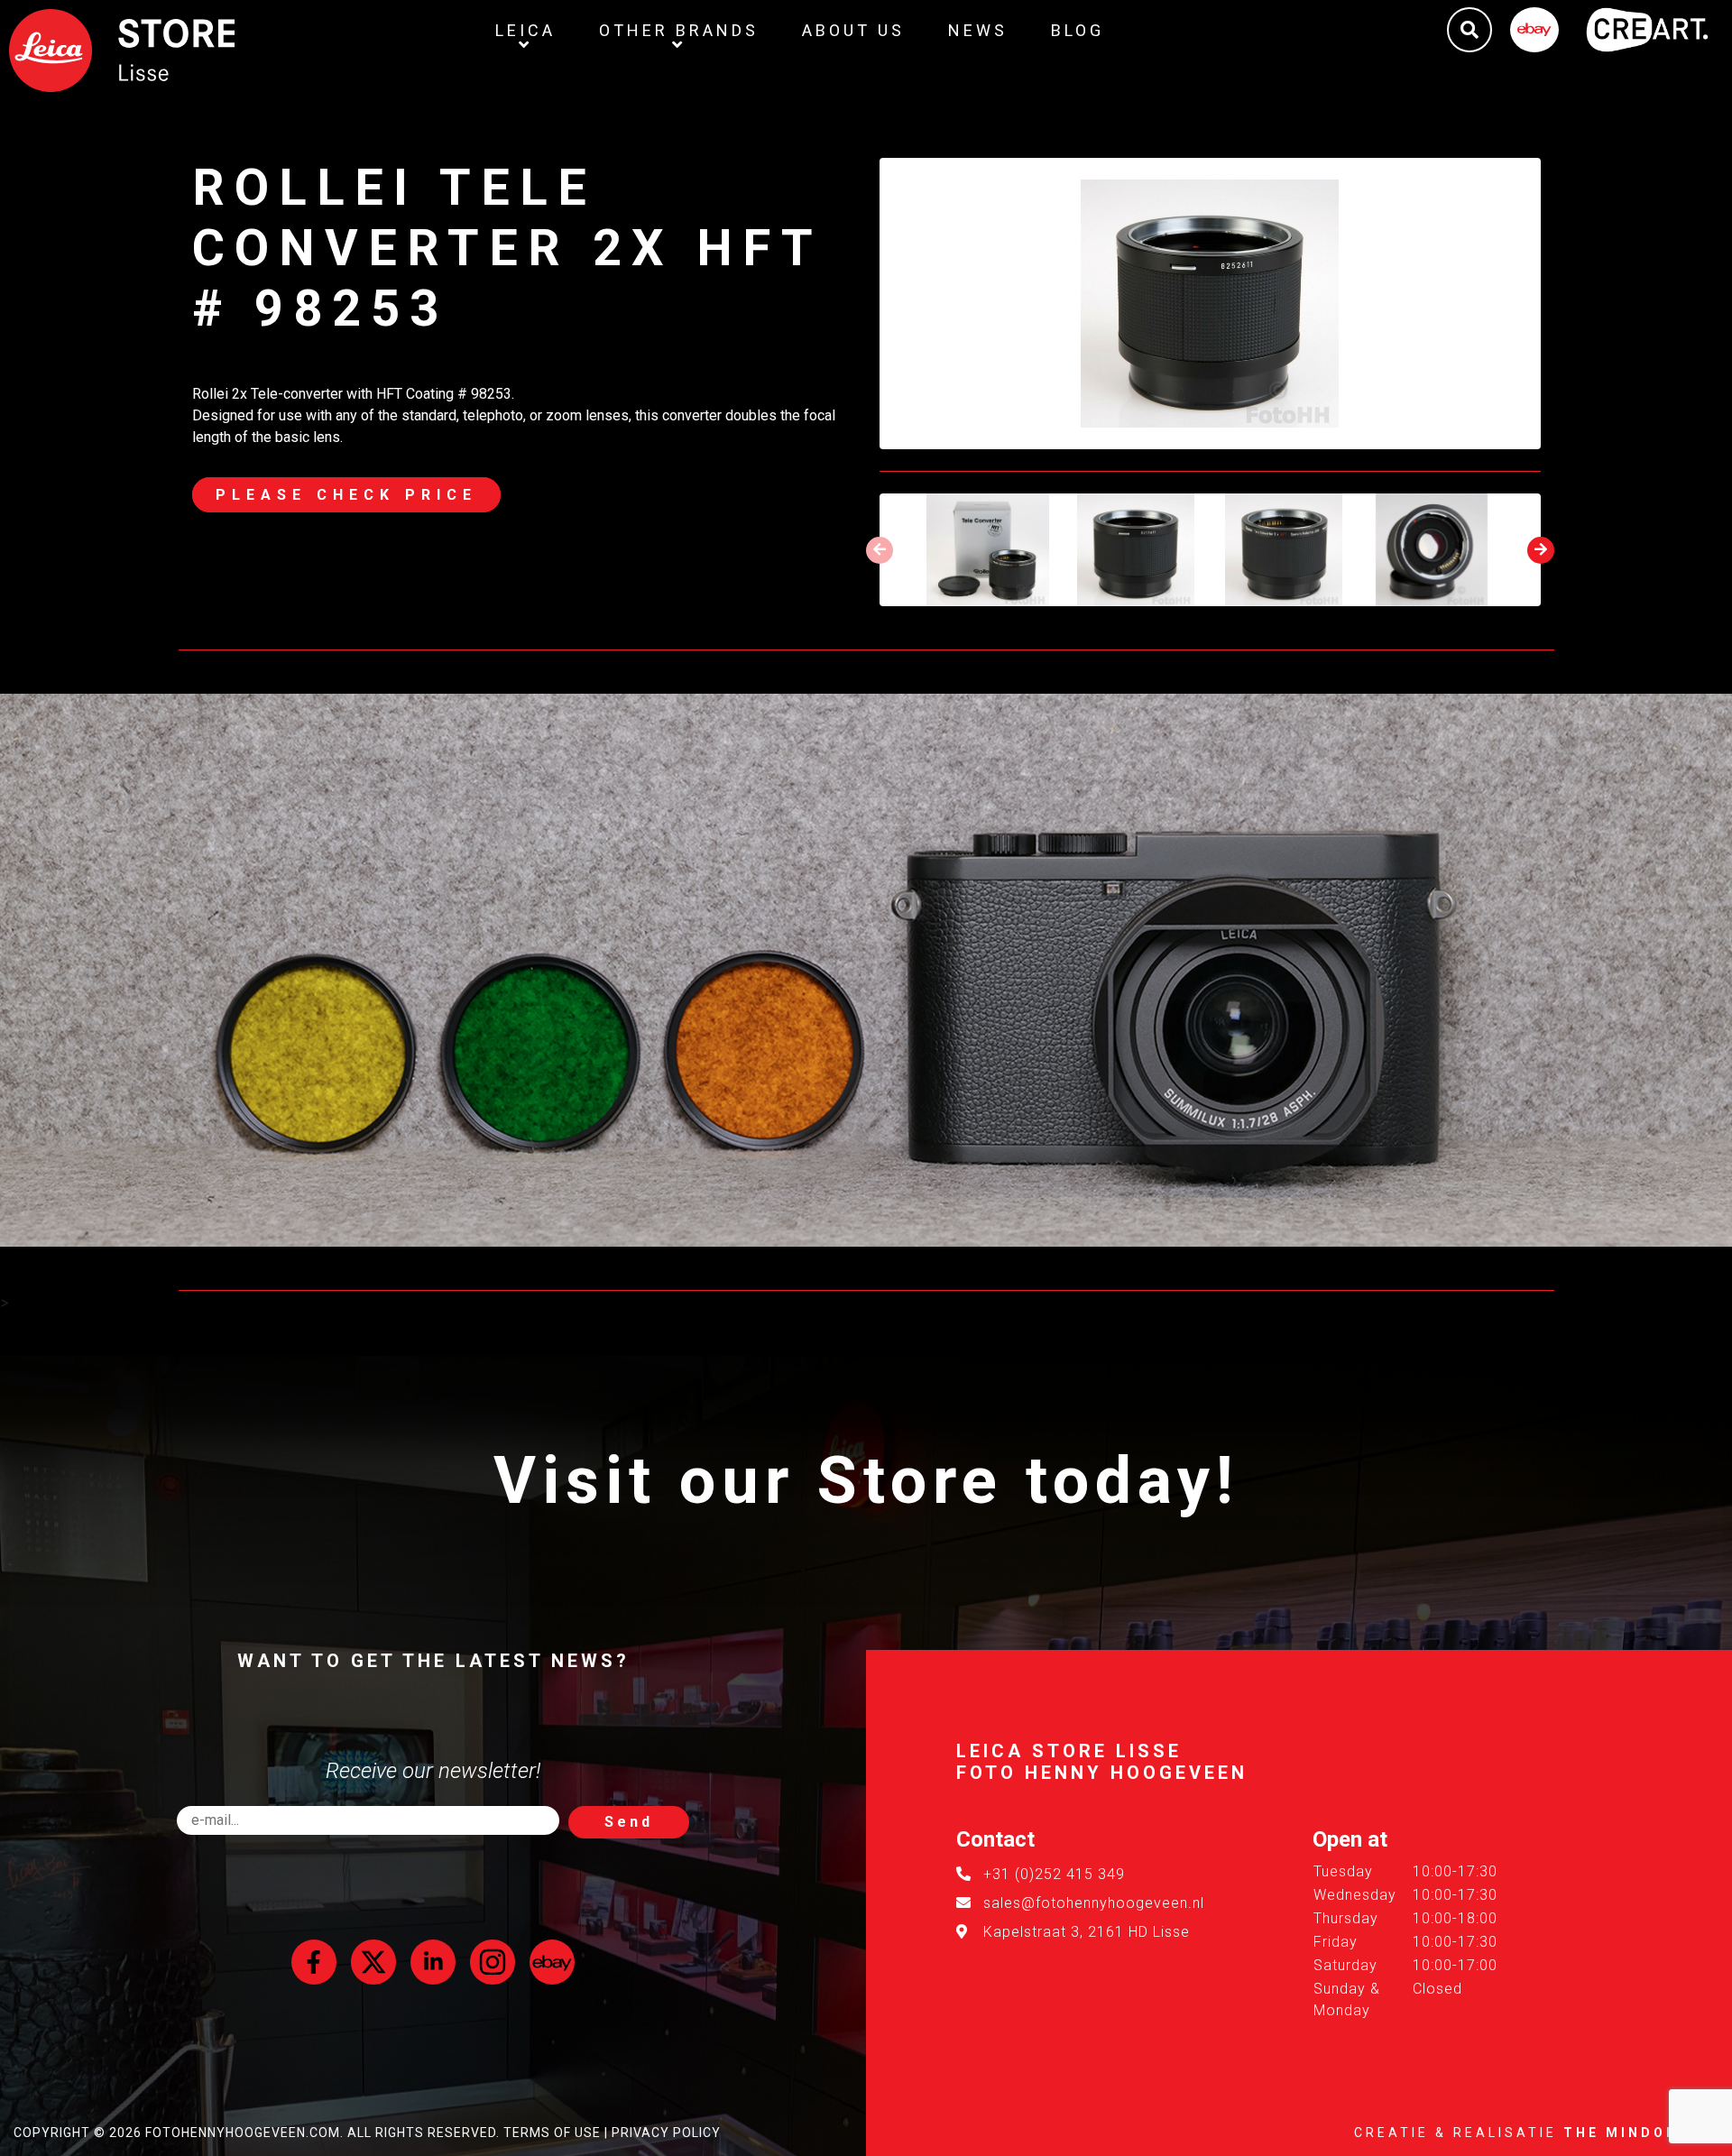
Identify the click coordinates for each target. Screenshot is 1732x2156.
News (978, 30)
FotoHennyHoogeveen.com (243, 2133)
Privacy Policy (666, 2133)
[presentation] (880, 550)
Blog (1078, 30)
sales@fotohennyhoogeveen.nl (1094, 1903)
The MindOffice (1641, 2133)
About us (853, 30)
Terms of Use (552, 2133)
